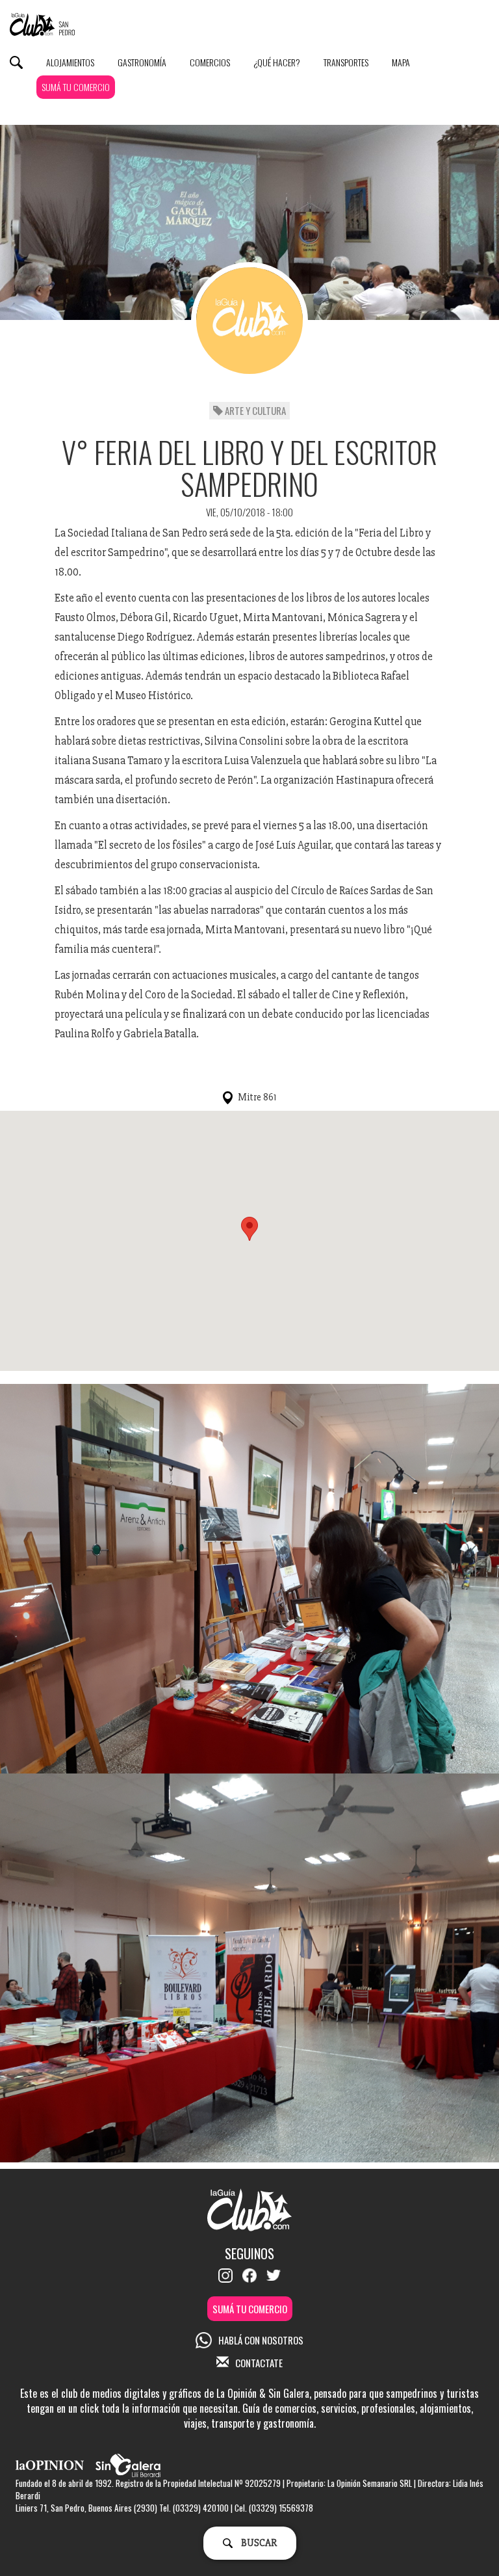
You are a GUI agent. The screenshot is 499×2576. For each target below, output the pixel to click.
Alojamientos (70, 62)
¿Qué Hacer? (277, 62)
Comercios (210, 62)
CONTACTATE (259, 2363)
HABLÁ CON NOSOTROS (261, 2340)
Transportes (346, 62)
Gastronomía (142, 62)
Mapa (401, 62)
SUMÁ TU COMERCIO (76, 87)
